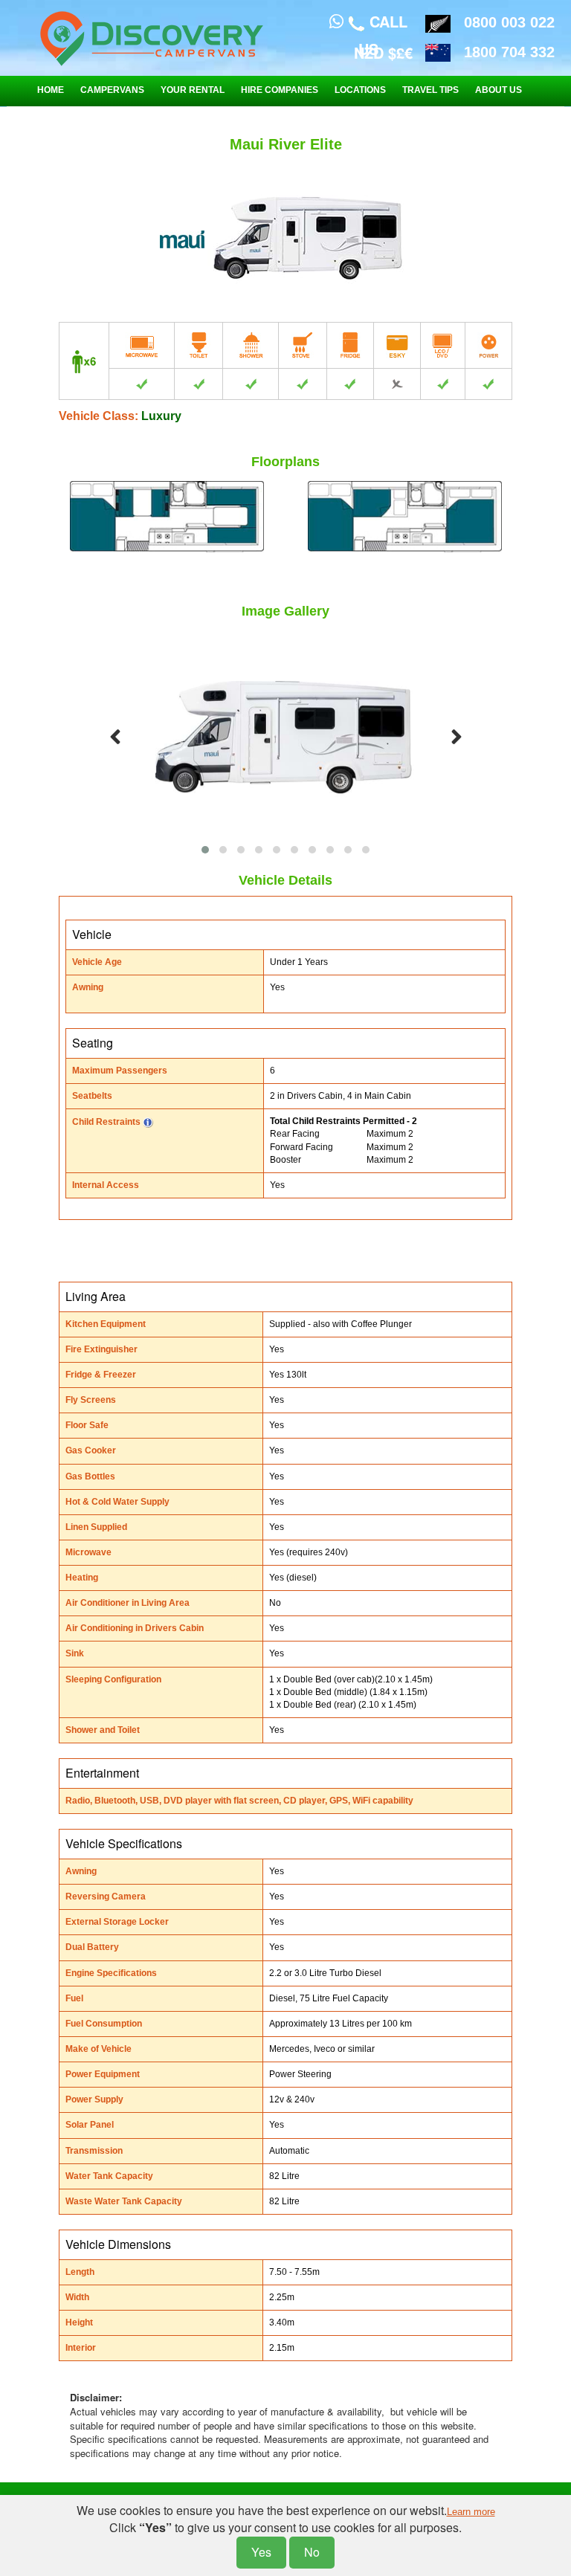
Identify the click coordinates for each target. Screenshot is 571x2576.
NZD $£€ (383, 52)
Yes (261, 2552)
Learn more (471, 2512)
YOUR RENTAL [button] (193, 90)
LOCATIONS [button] (360, 90)
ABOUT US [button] (499, 90)
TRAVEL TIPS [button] (430, 90)
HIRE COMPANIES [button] (280, 90)
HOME (51, 90)
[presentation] (115, 737)
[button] (205, 850)
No (312, 2552)
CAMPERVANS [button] (112, 90)
